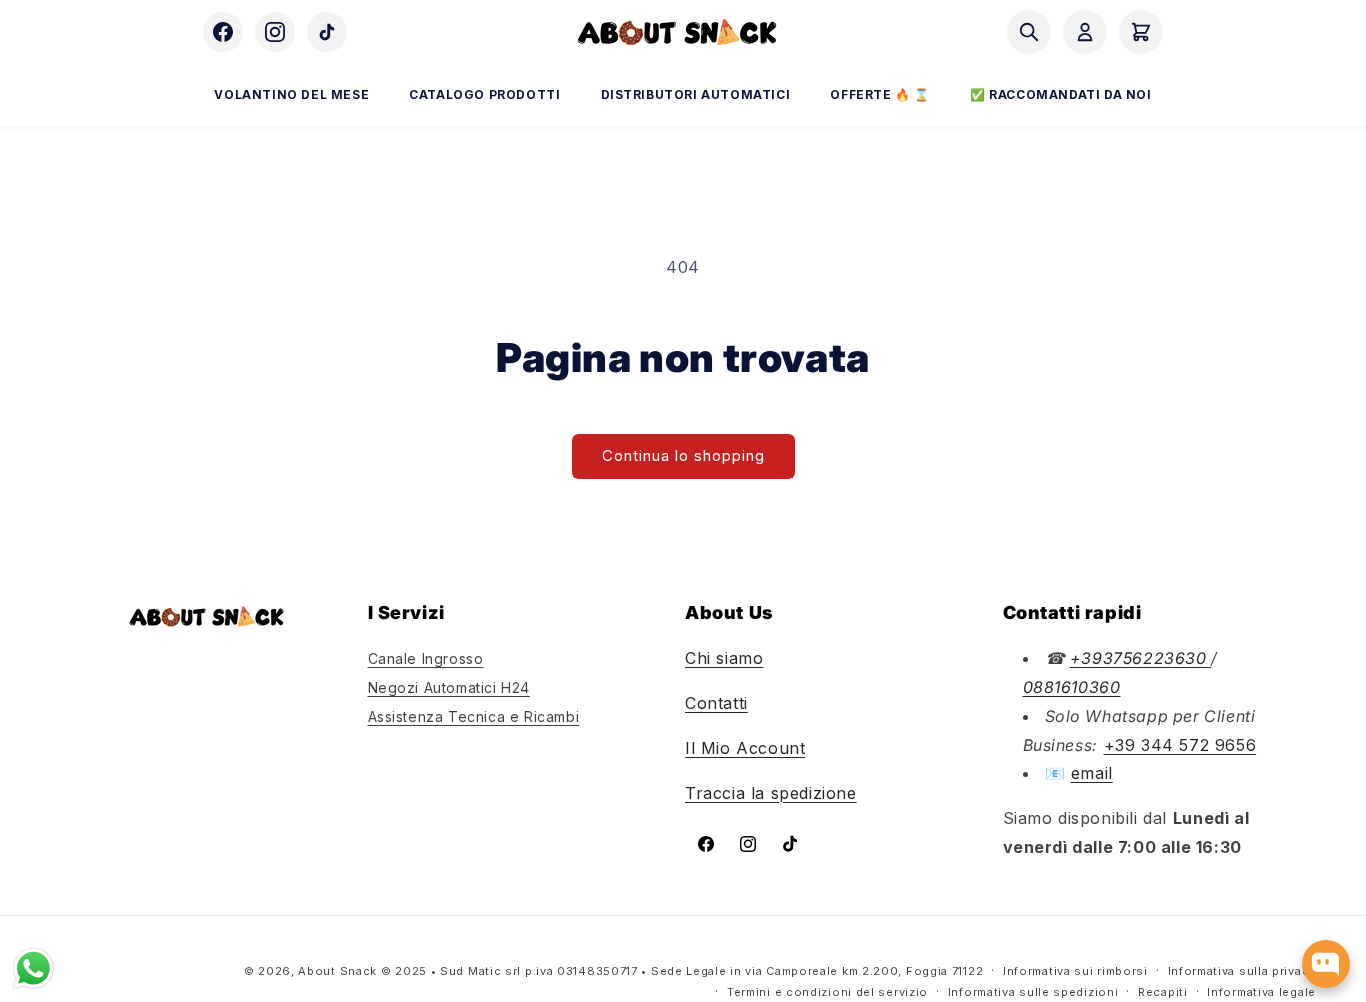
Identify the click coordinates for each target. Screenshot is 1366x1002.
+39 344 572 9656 (1180, 744)
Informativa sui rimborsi (1075, 971)
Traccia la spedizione (771, 792)
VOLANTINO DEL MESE (291, 94)
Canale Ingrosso (426, 658)
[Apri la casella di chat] (1326, 964)
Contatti (716, 703)
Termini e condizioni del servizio (827, 991)
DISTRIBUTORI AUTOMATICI (696, 94)
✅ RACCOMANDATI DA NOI (1061, 94)
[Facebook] (223, 32)
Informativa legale (1261, 991)
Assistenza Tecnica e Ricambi (474, 716)
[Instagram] (275, 32)
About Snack (337, 971)
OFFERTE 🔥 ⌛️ (880, 94)
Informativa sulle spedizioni (1033, 991)
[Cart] (1141, 32)
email (1092, 773)
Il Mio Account (745, 748)
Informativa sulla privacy (1242, 971)
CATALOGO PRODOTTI (484, 94)
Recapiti (1163, 991)
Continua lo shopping (683, 455)
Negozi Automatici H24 (449, 687)
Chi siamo (724, 658)
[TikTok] (327, 32)
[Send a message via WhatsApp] (33, 968)
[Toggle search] (1029, 32)
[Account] (1085, 32)
